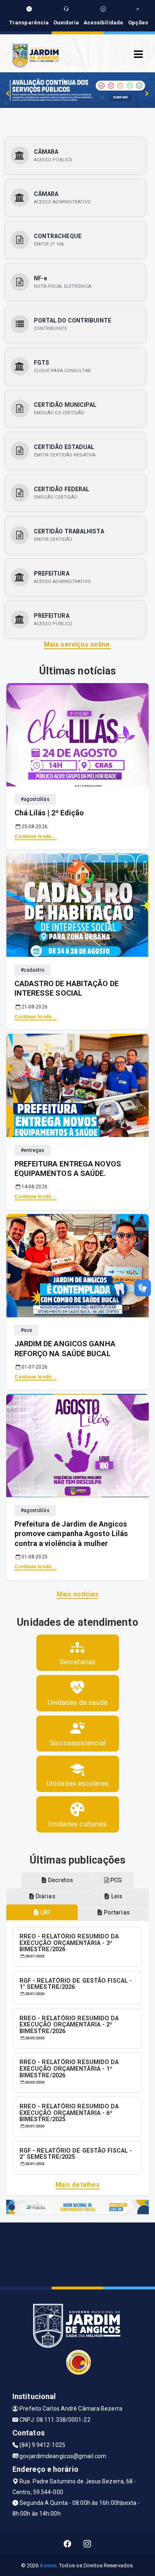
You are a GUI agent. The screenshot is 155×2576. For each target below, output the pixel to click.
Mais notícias (77, 1594)
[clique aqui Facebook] (68, 2544)
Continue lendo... (36, 836)
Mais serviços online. (77, 644)
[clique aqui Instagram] (87, 2544)
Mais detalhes (77, 2185)
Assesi (48, 2565)
